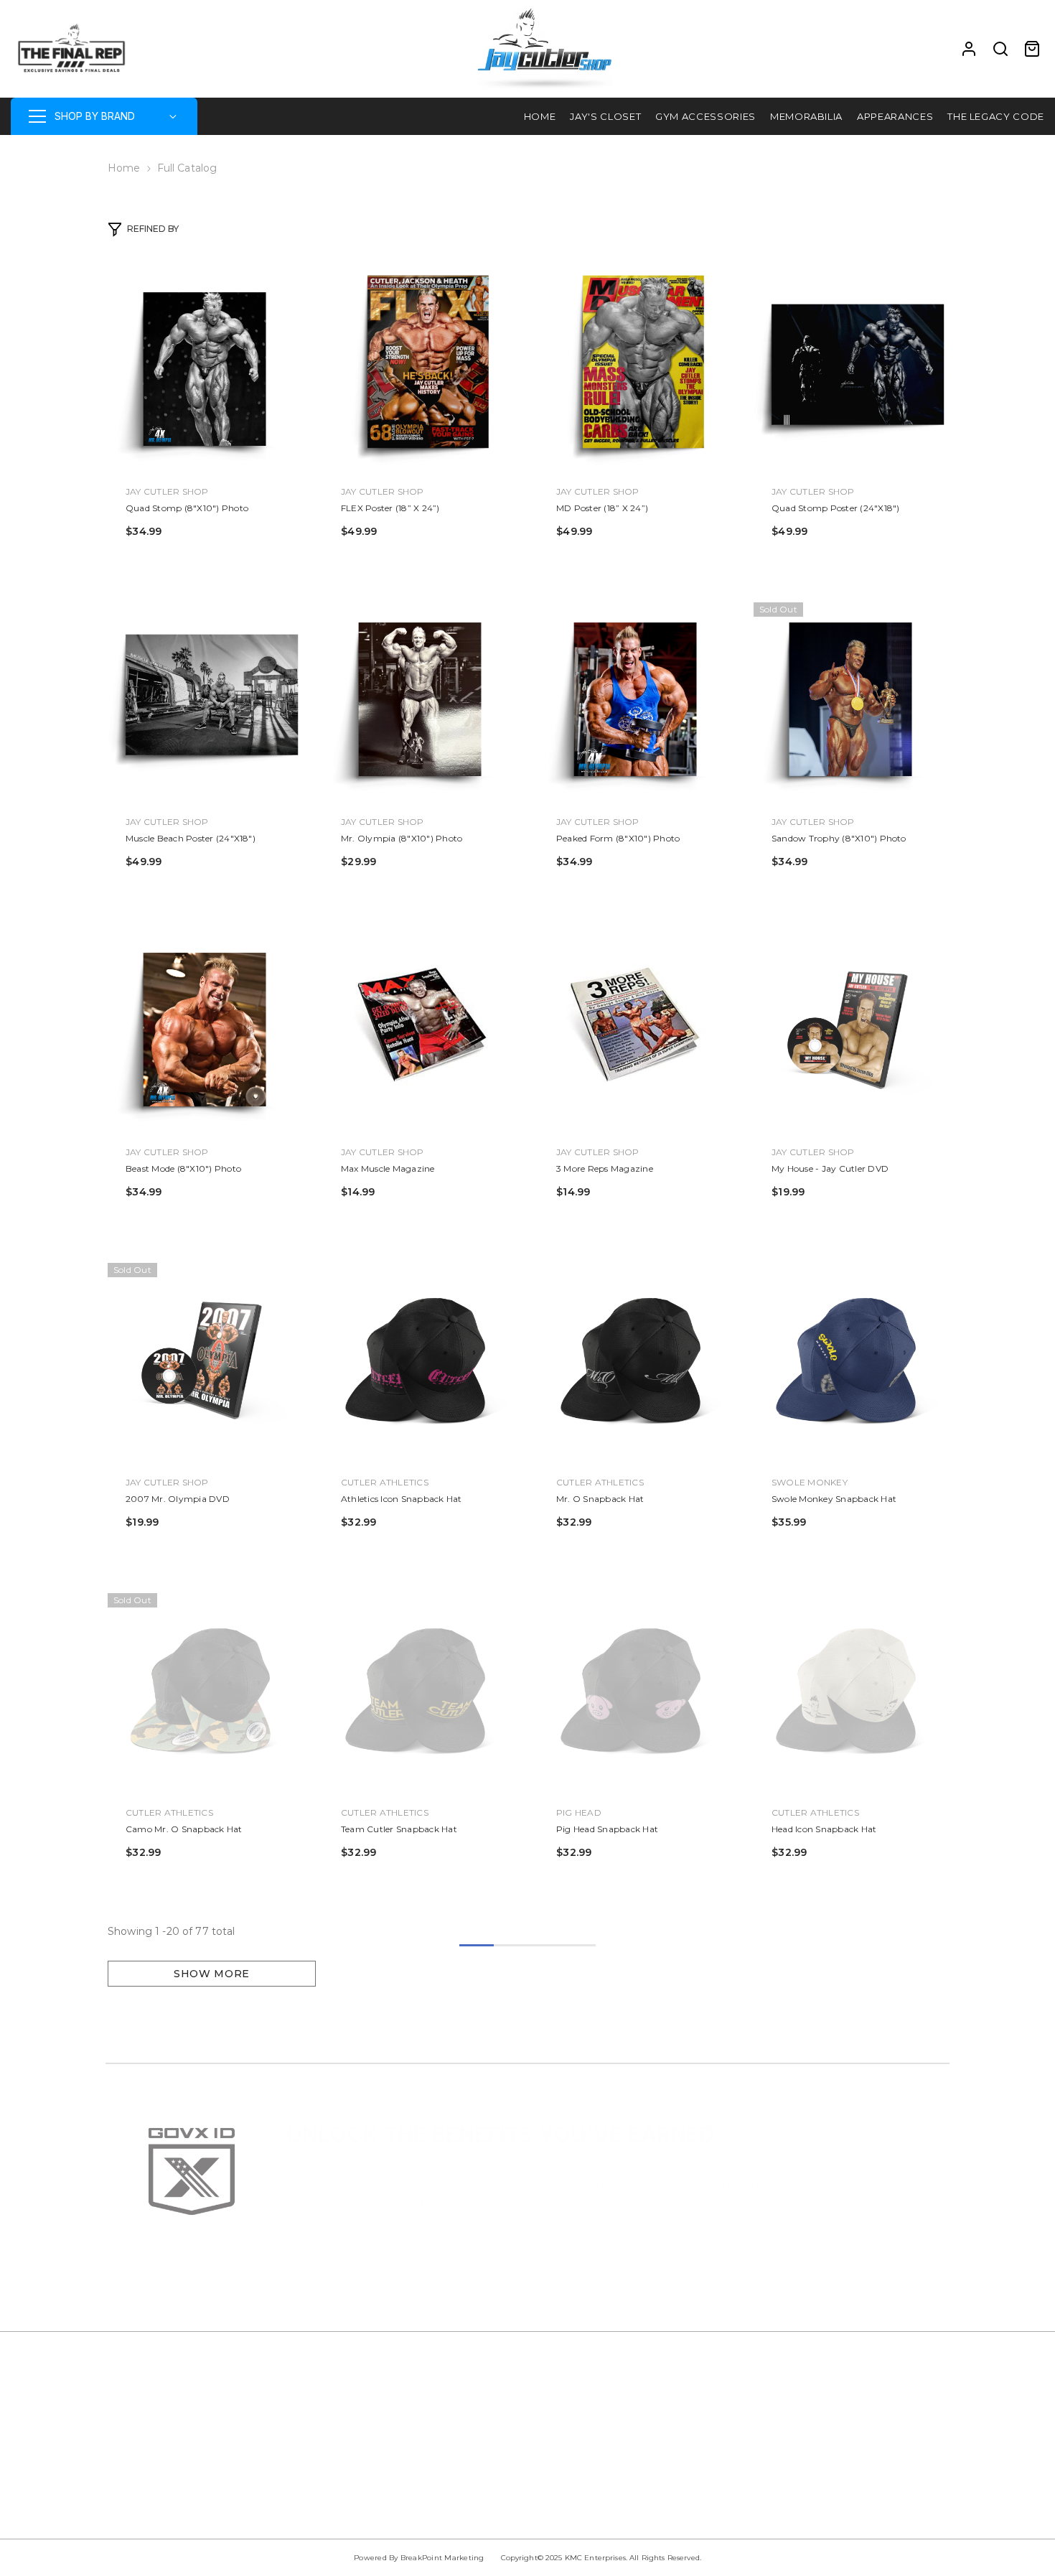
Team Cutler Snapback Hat (399, 1829)
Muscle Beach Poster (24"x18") (191, 838)
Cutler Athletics (385, 1482)
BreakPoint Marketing (442, 2558)
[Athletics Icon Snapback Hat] (420, 1360)
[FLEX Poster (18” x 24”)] (420, 369)
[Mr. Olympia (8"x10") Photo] (420, 699)
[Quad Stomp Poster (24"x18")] (850, 369)
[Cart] (1032, 49)
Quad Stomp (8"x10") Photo (187, 508)
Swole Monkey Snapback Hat (834, 1499)
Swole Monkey (810, 1482)
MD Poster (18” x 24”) (602, 508)
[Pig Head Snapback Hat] (635, 1690)
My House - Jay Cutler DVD (830, 1168)
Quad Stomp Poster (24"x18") (835, 508)
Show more (212, 1974)
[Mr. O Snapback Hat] (635, 1360)
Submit (872, 2493)
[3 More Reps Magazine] (635, 1030)
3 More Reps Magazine (605, 1168)
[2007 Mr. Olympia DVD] (205, 1360)
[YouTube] (752, 2389)
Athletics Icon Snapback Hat (401, 1499)
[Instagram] (676, 2389)
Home (124, 168)
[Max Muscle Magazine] (420, 1030)
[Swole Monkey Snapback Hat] (850, 1360)
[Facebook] (638, 2389)
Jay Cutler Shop (167, 491)
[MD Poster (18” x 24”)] (635, 369)
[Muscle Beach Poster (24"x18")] (205, 699)
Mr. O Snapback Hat (600, 1499)
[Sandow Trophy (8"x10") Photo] (850, 699)
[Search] (1000, 49)
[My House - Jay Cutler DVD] (850, 1030)
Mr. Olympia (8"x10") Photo (402, 838)
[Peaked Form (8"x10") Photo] (635, 699)
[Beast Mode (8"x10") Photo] (205, 1030)
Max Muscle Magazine (388, 1168)
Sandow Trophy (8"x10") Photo (839, 838)
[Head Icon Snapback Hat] (850, 1690)
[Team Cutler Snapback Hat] (420, 1690)
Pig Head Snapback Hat (607, 1829)
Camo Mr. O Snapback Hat (184, 1829)
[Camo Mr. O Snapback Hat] (205, 1690)
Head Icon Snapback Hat (824, 1829)
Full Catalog (187, 168)
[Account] (969, 49)
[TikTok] (714, 2389)
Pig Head (579, 1812)
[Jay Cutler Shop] (192, 2165)
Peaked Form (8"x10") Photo (618, 838)
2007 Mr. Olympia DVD (178, 1499)
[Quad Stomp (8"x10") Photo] (205, 369)
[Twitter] (790, 2389)
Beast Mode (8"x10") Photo (183, 1168)
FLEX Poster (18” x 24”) (390, 508)
